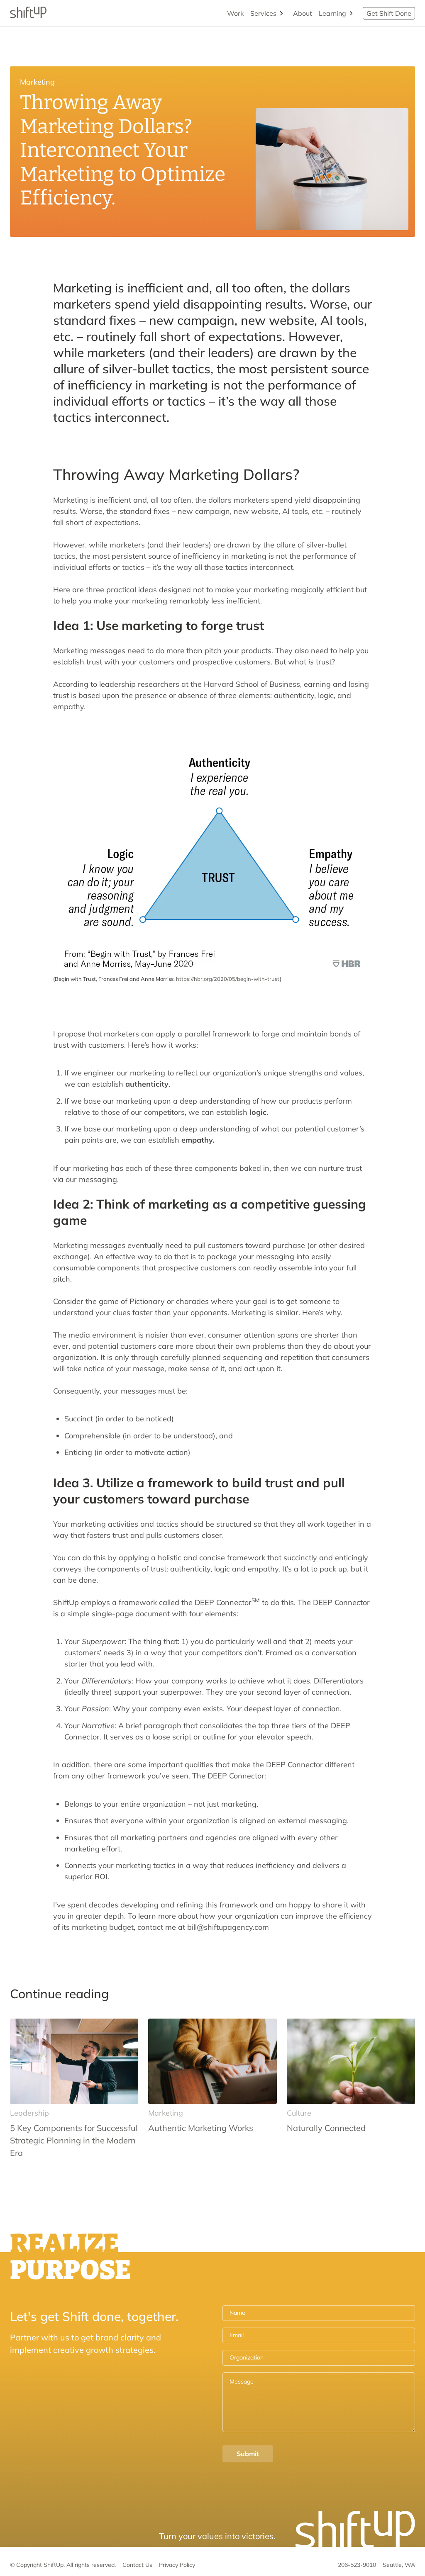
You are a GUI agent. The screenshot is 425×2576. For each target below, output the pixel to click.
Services (263, 13)
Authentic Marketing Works (201, 2128)
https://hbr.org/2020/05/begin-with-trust (228, 979)
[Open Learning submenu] (351, 13)
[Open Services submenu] (281, 13)
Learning (332, 13)
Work (235, 13)
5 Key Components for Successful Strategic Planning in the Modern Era (74, 2140)
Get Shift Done (389, 13)
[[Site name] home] (28, 13)
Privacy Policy (177, 2565)
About (303, 13)
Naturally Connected (326, 2128)
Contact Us (137, 2565)
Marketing (37, 82)
